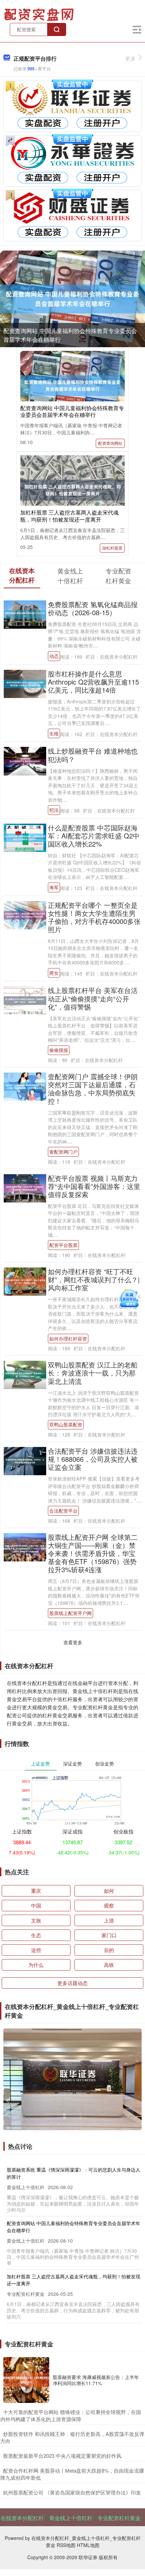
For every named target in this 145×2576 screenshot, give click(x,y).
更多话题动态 (72, 1983)
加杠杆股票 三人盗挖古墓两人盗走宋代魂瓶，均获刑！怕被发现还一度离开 (69, 516)
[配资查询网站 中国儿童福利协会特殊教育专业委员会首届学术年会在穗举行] (72, 299)
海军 (54, 887)
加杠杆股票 (112, 548)
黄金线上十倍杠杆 (71, 2518)
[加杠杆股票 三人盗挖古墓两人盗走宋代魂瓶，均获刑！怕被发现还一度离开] (72, 489)
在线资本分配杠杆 (22, 2518)
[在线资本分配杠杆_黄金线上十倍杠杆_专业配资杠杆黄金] (40, 14)
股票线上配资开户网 (70, 1613)
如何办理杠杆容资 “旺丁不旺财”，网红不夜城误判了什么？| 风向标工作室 (94, 1279)
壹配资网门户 (63, 1152)
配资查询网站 (110, 443)
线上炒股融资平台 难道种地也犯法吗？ (93, 755)
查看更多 (73, 1642)
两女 (54, 973)
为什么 (36, 1965)
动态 (54, 656)
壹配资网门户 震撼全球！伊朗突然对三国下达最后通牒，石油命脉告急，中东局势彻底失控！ (93, 1088)
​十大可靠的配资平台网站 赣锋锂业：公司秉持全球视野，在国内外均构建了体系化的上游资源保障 (71, 2415)
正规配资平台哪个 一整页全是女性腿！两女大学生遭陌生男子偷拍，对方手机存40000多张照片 (94, 917)
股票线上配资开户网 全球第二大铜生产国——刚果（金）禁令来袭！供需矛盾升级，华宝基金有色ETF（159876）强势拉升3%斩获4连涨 (93, 1553)
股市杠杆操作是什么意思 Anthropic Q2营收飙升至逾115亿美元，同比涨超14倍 (93, 682)
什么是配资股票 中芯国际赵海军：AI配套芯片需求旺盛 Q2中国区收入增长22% (94, 836)
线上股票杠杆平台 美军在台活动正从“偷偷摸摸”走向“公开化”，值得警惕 (93, 998)
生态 (36, 1935)
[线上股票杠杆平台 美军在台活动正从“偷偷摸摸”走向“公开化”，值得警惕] (25, 1000)
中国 (36, 1905)
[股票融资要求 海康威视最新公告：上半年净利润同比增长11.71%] (26, 2380)
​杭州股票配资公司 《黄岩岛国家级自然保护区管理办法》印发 (72, 2492)
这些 (36, 1950)
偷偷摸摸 (59, 1050)
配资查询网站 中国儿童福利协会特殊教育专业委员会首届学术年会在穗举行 (72, 411)
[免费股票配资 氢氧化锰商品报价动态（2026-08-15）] (25, 614)
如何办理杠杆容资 (68, 1339)
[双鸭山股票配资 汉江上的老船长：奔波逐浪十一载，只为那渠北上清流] (25, 1374)
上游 (109, 1920)
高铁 (109, 1965)
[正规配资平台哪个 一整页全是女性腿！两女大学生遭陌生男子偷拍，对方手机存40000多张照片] (25, 914)
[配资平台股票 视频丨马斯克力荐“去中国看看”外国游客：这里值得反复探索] (25, 1187)
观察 (109, 1905)
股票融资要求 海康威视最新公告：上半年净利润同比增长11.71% (96, 2380)
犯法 (54, 810)
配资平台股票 (63, 1245)
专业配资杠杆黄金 (119, 2518)
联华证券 (88, 2557)
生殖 (54, 733)
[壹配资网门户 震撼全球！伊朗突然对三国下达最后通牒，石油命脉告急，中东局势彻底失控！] (25, 1086)
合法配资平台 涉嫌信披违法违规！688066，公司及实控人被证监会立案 (93, 1459)
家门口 (109, 1935)
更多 (130, 58)
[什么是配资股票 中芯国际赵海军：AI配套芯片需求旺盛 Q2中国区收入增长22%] (25, 837)
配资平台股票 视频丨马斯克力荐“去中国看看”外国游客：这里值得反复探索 (94, 1186)
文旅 (36, 1920)
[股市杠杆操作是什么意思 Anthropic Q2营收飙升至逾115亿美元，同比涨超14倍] (25, 683)
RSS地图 (66, 2545)
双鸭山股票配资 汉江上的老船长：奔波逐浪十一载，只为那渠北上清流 (93, 1373)
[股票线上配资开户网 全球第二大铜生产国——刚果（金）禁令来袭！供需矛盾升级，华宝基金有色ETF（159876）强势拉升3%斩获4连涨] (25, 1547)
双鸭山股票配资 (66, 1424)
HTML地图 (88, 2545)
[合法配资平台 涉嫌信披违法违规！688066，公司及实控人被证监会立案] (25, 1460)
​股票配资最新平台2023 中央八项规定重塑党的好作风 (62, 2456)
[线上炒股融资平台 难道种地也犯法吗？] (25, 760)
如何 (109, 1891)
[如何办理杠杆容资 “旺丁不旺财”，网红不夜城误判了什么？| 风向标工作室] (25, 1281)
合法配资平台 (63, 1511)
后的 (109, 1950)
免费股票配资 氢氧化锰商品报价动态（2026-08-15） (93, 608)
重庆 (36, 1891)
